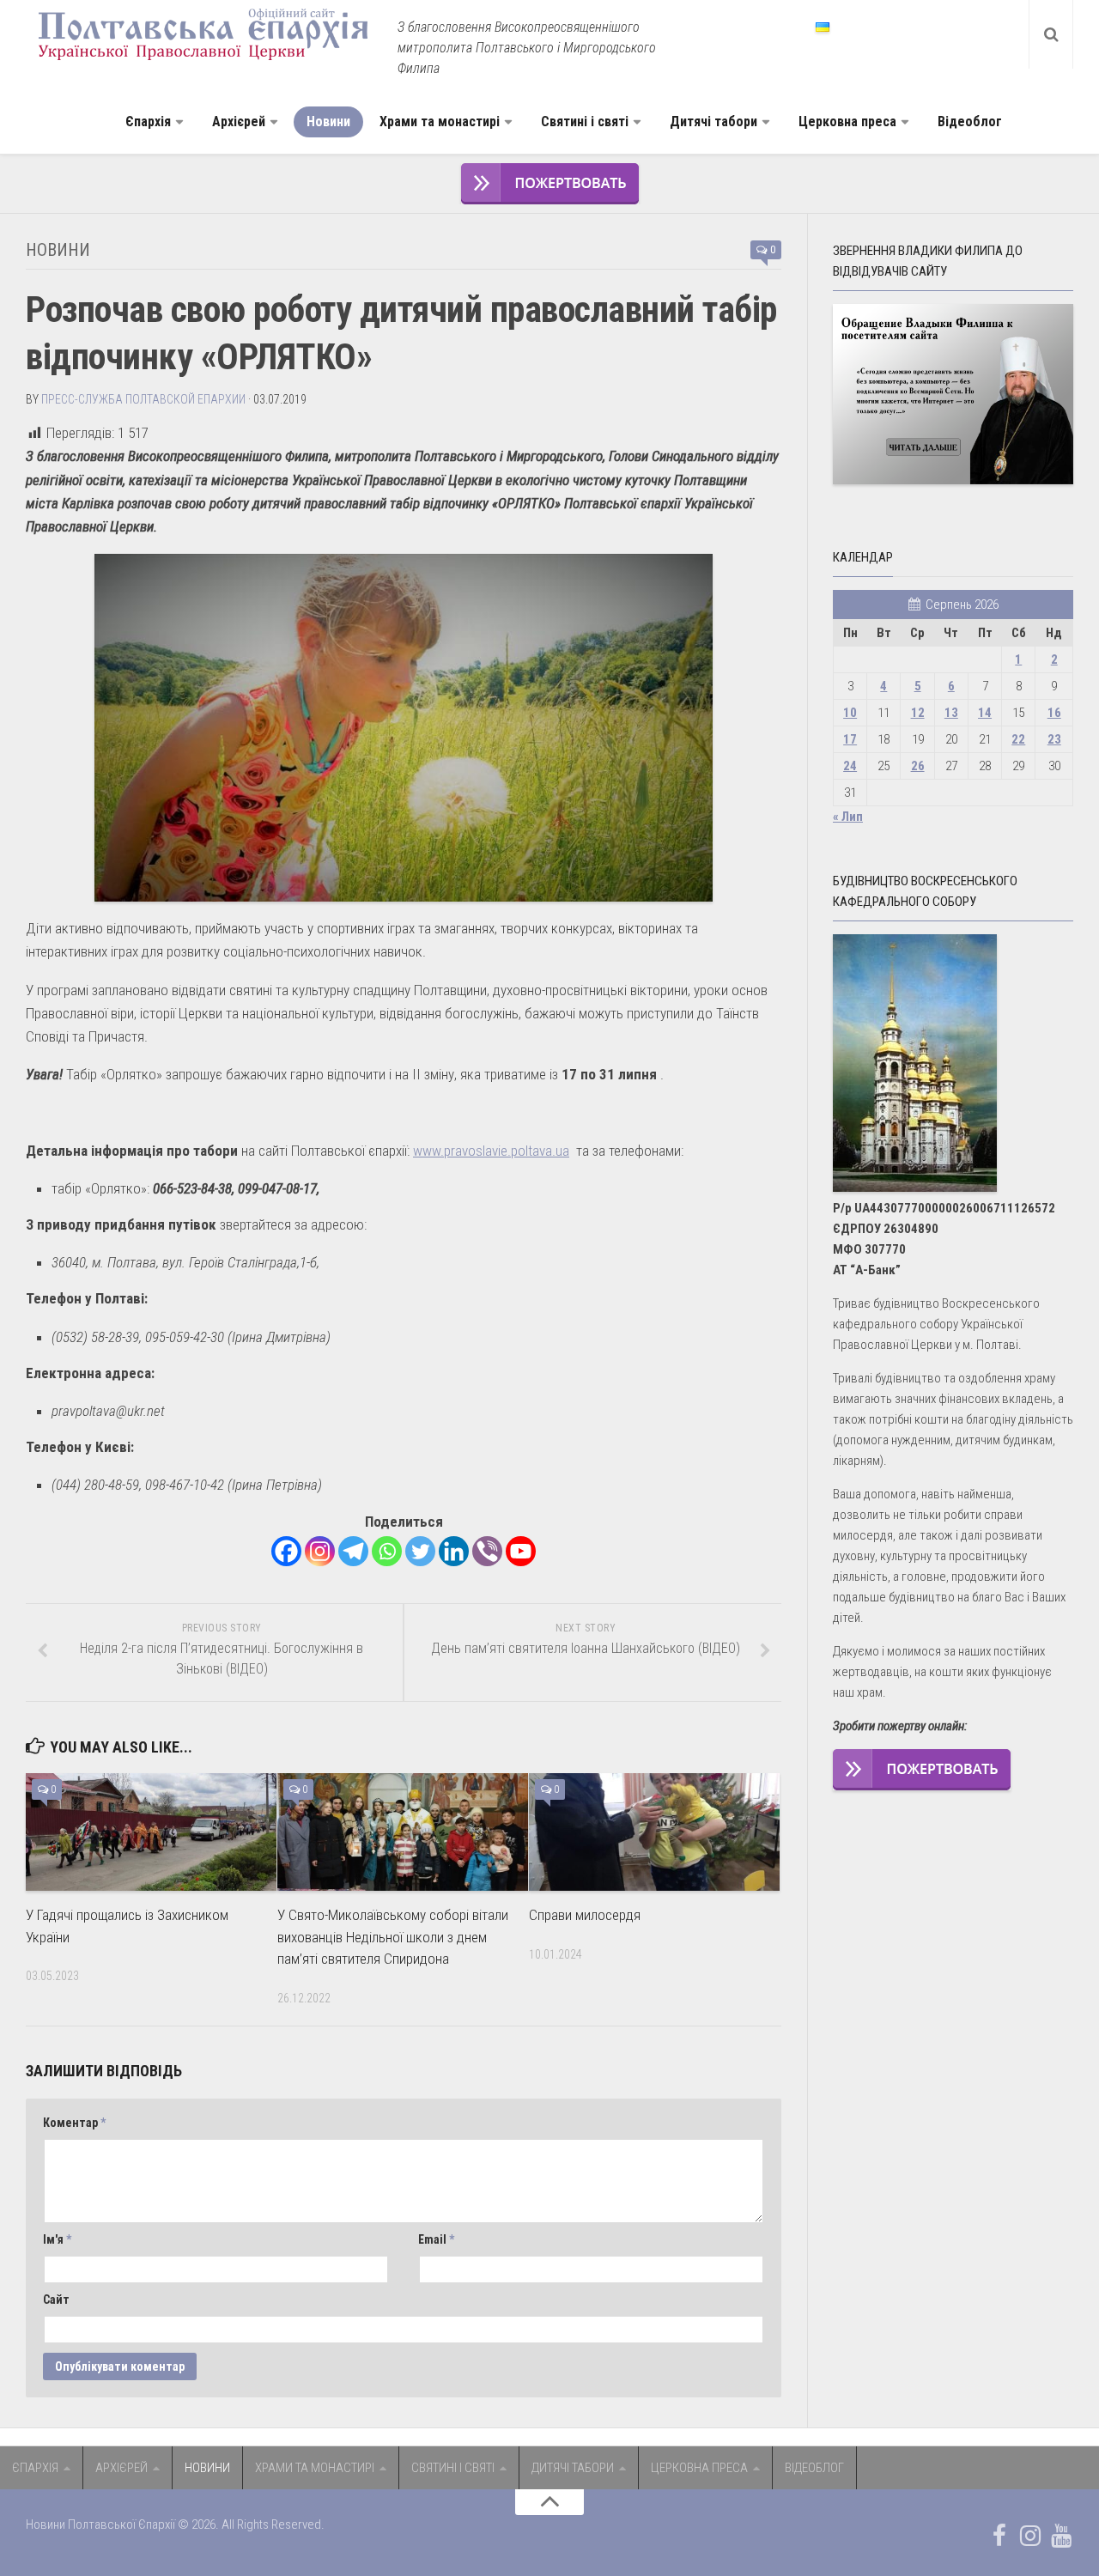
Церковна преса (847, 122)
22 (1018, 739)
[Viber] (487, 1551)
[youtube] (1061, 2536)
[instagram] (1030, 2536)
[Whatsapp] (387, 1551)
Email (436, 2239)
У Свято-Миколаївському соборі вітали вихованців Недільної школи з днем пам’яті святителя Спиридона (393, 1937)
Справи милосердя (585, 1915)
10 (850, 713)
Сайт (56, 2300)
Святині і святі (585, 122)
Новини (328, 122)
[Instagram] (320, 1551)
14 (985, 713)
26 (918, 766)
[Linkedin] (454, 1551)
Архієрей (239, 122)
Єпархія (148, 122)
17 (850, 739)
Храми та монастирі (440, 122)
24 (850, 766)
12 (918, 713)
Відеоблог (970, 122)
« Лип (848, 817)
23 (1054, 739)
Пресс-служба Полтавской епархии (143, 399)
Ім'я (57, 2239)
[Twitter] (420, 1551)
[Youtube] (521, 1551)
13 (951, 713)
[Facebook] (286, 1551)
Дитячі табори (713, 122)
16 (1054, 713)
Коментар (74, 2123)
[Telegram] (353, 1551)
